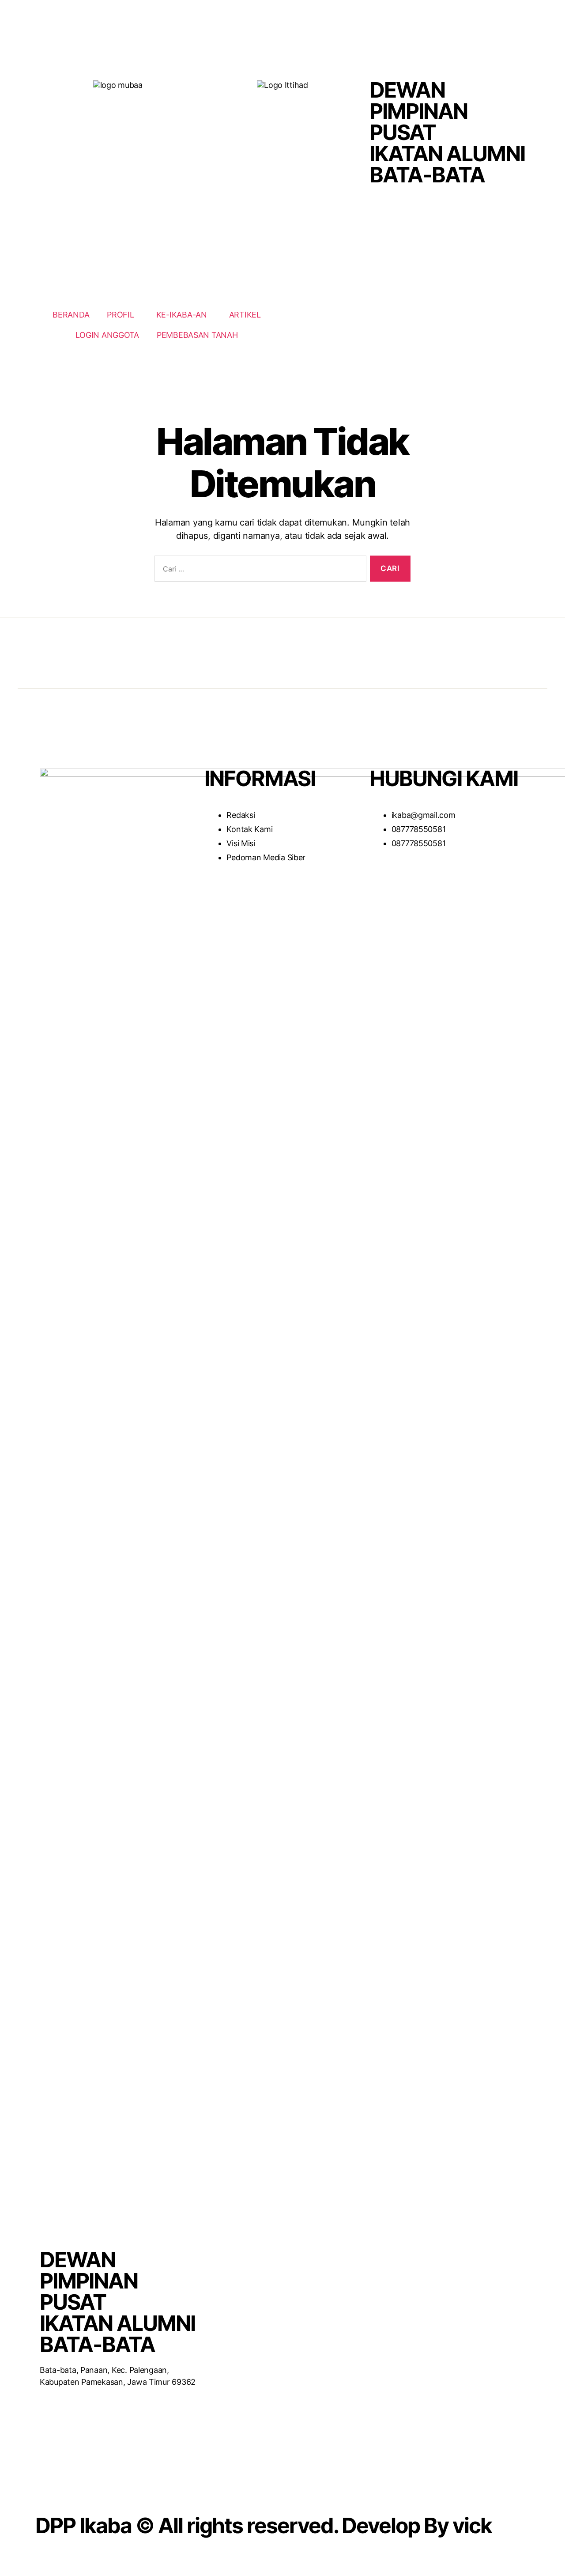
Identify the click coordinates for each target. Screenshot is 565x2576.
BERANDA (71, 315)
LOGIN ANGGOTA (107, 335)
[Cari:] (259, 570)
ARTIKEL (245, 315)
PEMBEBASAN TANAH (197, 335)
